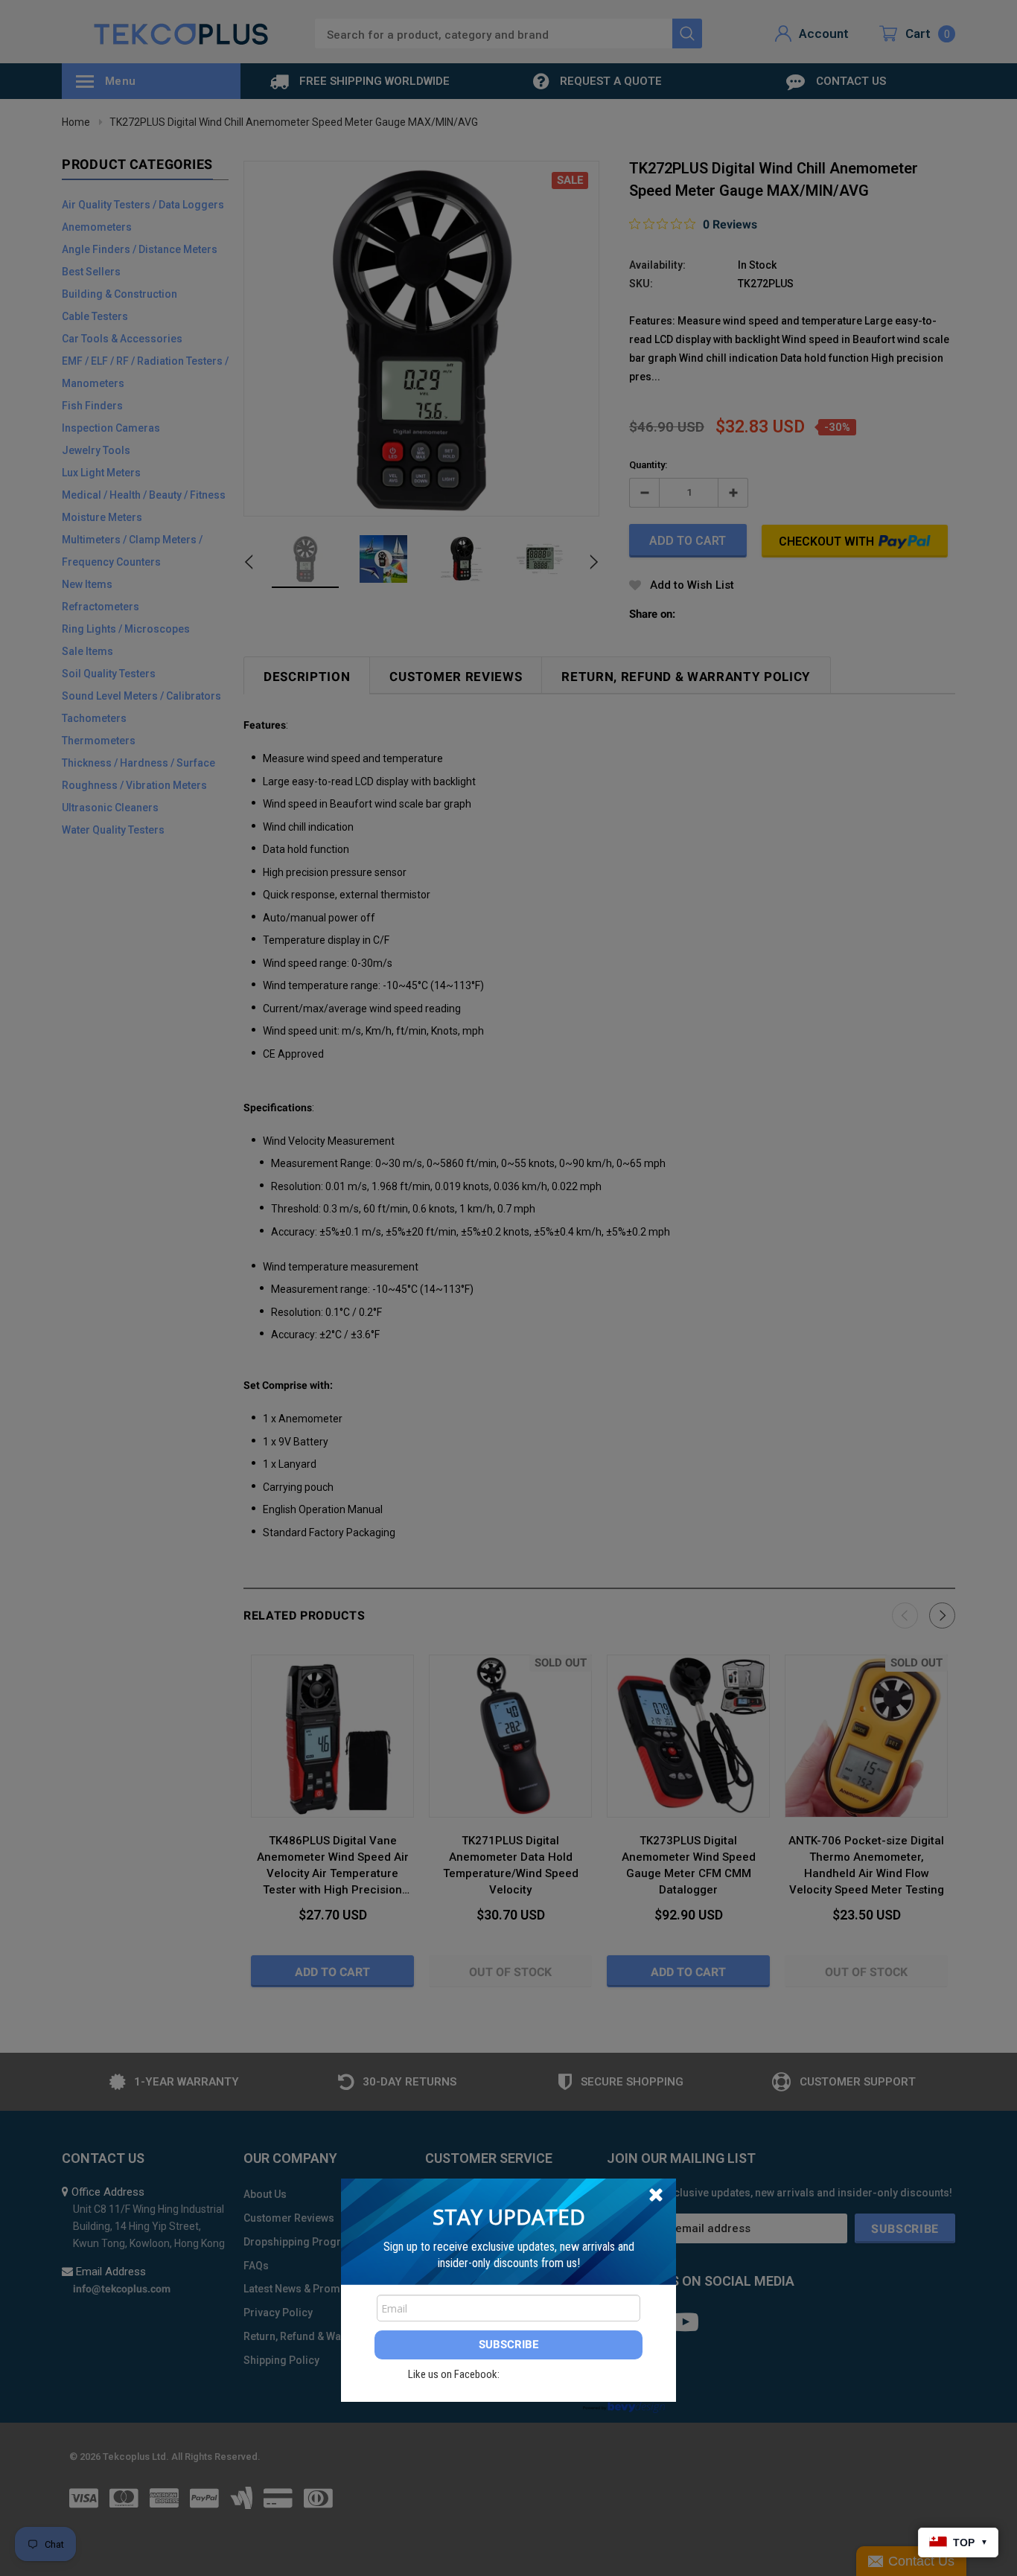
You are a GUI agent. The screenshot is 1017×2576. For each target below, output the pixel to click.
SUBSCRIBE (508, 2345)
